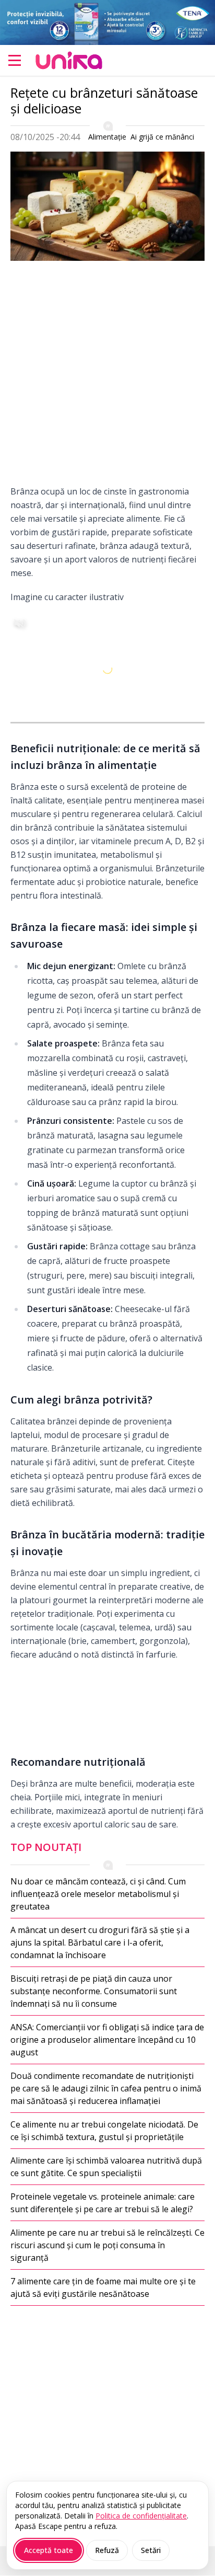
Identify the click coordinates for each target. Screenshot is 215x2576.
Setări (151, 2550)
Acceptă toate (49, 2550)
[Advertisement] (107, 377)
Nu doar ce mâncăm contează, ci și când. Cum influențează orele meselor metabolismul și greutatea (98, 1894)
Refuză (107, 2550)
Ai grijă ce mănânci (162, 137)
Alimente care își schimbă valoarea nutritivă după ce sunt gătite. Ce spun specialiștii (106, 2167)
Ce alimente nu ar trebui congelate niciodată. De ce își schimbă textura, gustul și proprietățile (104, 2131)
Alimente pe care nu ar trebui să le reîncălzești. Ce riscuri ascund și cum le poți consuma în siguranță (107, 2245)
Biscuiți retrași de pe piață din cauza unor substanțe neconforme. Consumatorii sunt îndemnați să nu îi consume (94, 1991)
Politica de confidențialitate (141, 2516)
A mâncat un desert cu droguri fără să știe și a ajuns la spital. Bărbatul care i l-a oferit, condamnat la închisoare (100, 1942)
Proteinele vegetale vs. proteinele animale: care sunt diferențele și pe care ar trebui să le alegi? (103, 2203)
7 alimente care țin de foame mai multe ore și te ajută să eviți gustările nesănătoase (103, 2287)
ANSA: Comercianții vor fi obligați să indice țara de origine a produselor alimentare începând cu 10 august (107, 2040)
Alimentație (107, 137)
